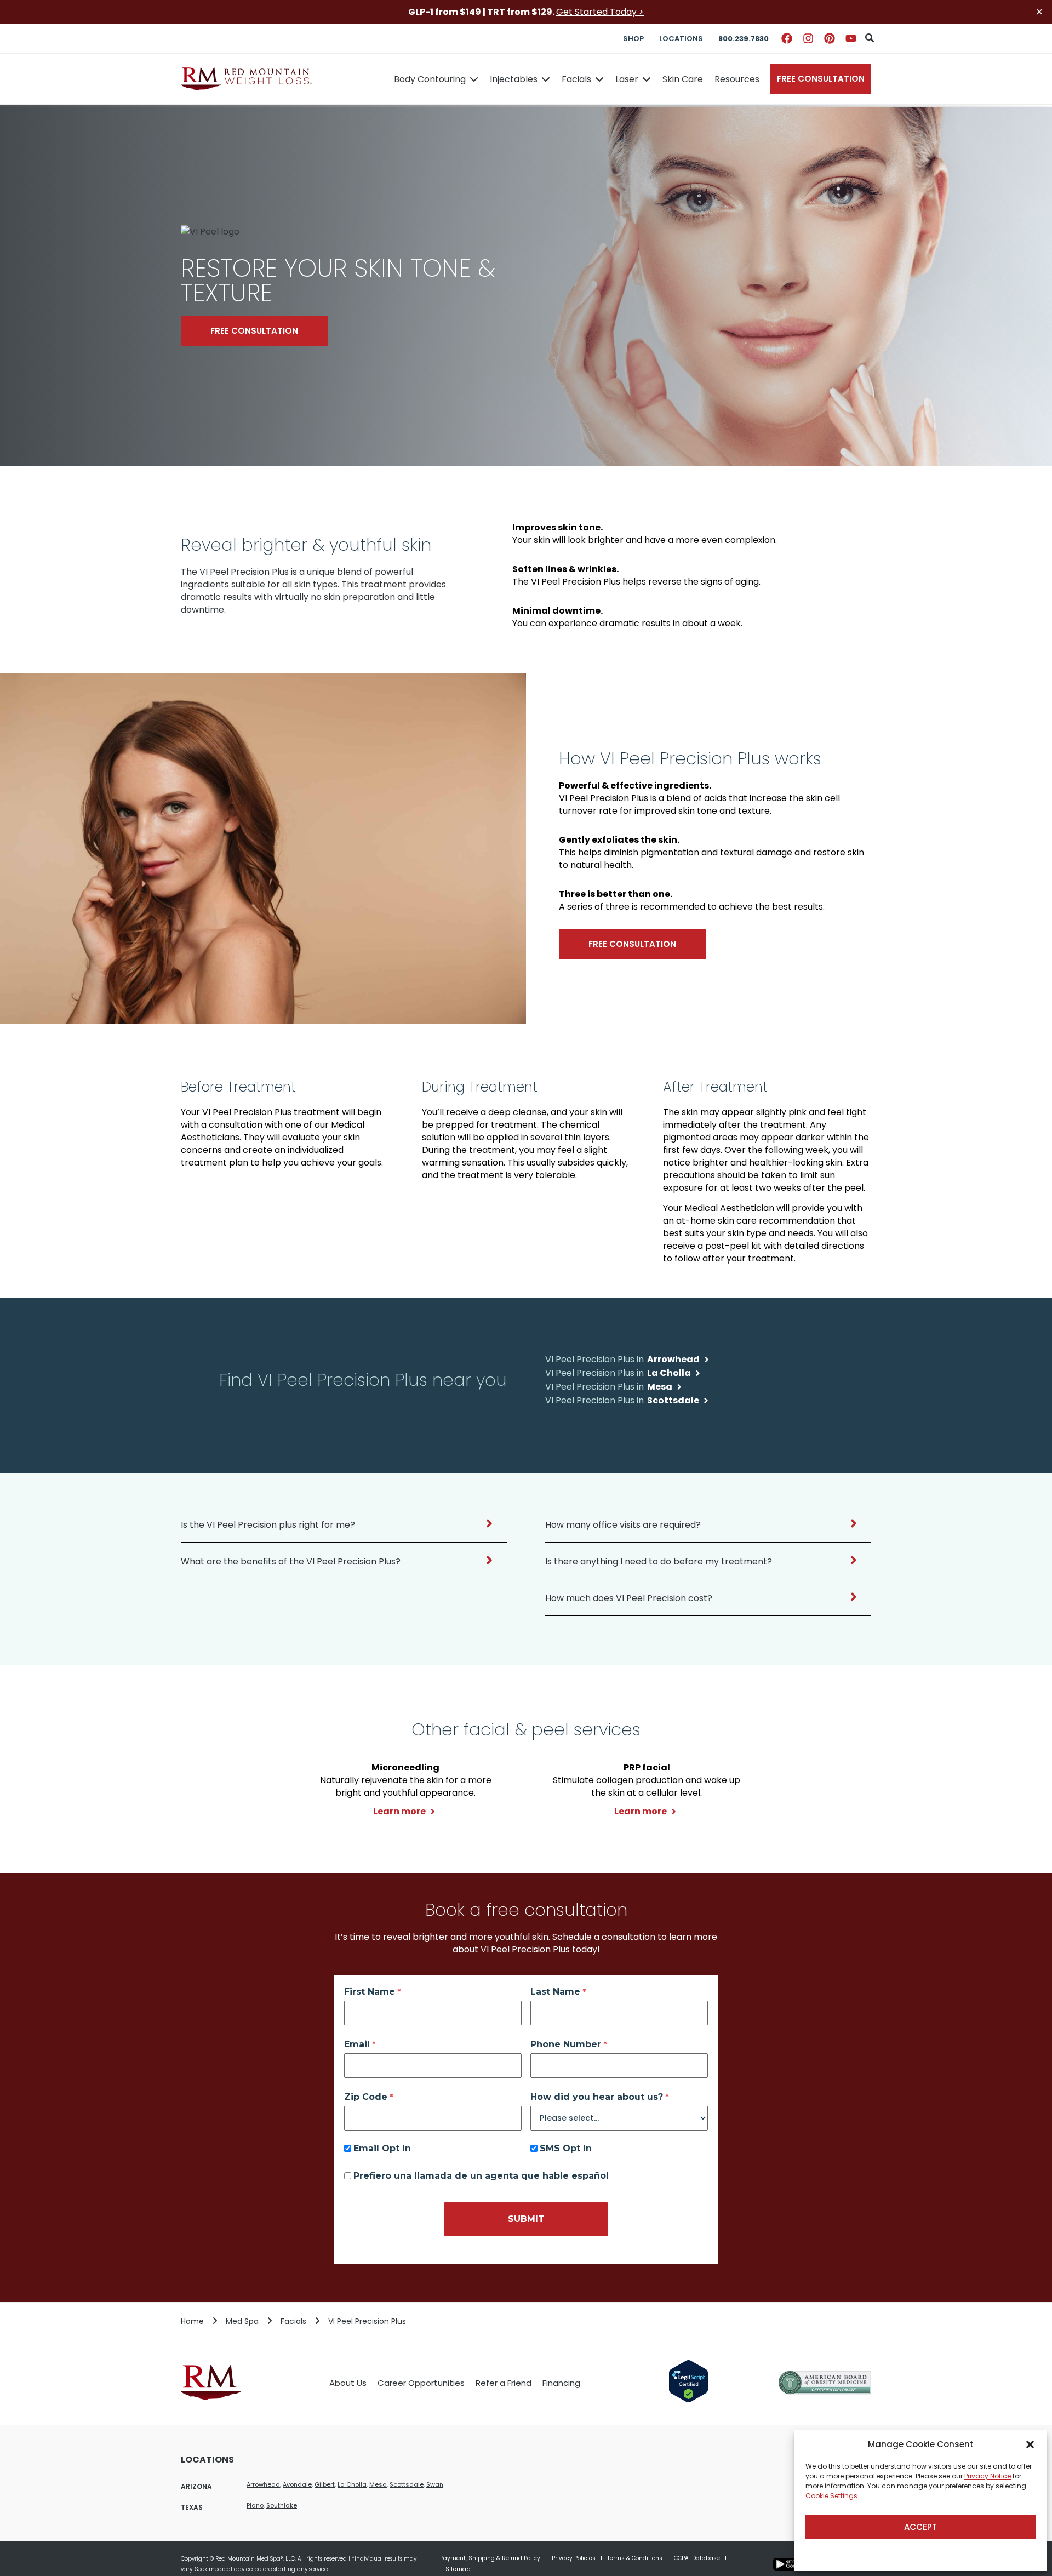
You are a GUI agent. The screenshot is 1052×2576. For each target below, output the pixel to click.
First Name (370, 1992)
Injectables (514, 79)
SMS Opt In (566, 2149)
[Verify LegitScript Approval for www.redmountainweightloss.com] (688, 2400)
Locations (681, 39)
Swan (435, 2484)
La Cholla (352, 2484)
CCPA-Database (697, 2558)
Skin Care (683, 79)
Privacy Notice (988, 2476)
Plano (255, 2505)
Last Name (555, 1992)
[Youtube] (851, 38)
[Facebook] (787, 38)
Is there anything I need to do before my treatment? (659, 1561)
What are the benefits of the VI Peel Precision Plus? (291, 1561)
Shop (633, 39)
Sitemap (458, 2569)
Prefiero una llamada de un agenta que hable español (481, 2176)
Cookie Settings (831, 2496)
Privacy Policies (574, 2558)
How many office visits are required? (623, 1525)
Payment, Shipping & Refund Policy (490, 2558)
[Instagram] (808, 38)
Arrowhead (263, 2484)
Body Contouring (430, 79)
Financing (561, 2383)
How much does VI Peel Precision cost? (629, 1598)
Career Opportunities (421, 2383)
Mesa (378, 2484)
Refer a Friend (504, 2383)
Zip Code (366, 2097)
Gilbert (325, 2484)
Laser (627, 79)
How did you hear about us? (597, 2097)
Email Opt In (382, 2149)
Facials (576, 79)
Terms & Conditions (635, 2558)
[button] (1030, 2444)
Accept (921, 2527)
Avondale (297, 2484)
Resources (737, 79)
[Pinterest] (830, 38)
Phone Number (566, 2044)
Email (357, 2044)
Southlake (282, 2505)
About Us (348, 2383)
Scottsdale (407, 2484)
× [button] (1039, 12)
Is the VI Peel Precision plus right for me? (268, 1525)
